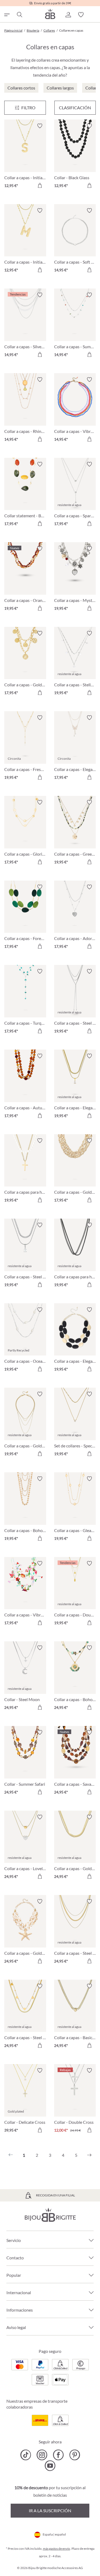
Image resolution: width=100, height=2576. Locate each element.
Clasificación (75, 108)
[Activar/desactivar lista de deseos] (40, 126)
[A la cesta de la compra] (40, 185)
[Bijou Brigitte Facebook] (58, 2455)
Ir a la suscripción (50, 2511)
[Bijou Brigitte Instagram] (42, 2455)
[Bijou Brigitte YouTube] (50, 2466)
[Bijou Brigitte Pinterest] (75, 2455)
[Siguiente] (89, 2155)
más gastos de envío (57, 2549)
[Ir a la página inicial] (50, 14)
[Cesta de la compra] (94, 15)
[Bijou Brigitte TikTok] (26, 2455)
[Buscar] (19, 15)
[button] (68, 15)
